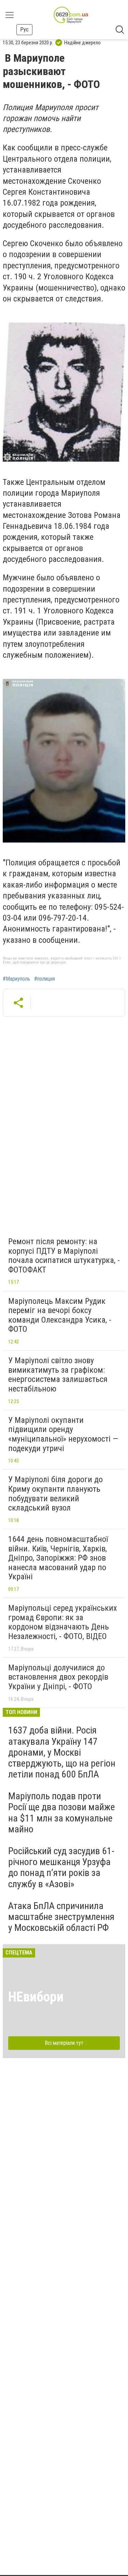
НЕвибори (36, 1997)
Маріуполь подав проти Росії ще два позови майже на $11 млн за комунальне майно (62, 1813)
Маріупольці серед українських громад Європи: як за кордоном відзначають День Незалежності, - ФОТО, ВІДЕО (63, 1622)
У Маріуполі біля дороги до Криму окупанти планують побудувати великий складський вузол (55, 1494)
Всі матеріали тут (64, 2043)
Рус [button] (24, 29)
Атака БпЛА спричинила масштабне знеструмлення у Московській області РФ (61, 1917)
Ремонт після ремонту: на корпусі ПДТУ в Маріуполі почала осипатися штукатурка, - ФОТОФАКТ (64, 1256)
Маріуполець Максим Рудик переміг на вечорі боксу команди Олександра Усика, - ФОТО (60, 1315)
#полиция (45, 979)
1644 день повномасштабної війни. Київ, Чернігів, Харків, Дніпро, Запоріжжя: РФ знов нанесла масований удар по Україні (58, 1558)
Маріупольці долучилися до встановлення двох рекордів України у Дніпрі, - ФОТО (58, 1677)
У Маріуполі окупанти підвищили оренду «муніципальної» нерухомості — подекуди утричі (63, 1434)
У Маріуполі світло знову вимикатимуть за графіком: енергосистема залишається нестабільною (58, 1375)
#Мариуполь (16, 979)
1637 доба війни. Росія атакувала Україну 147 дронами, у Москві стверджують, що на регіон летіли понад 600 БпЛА (62, 1752)
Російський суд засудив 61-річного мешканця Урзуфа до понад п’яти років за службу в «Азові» (61, 1867)
